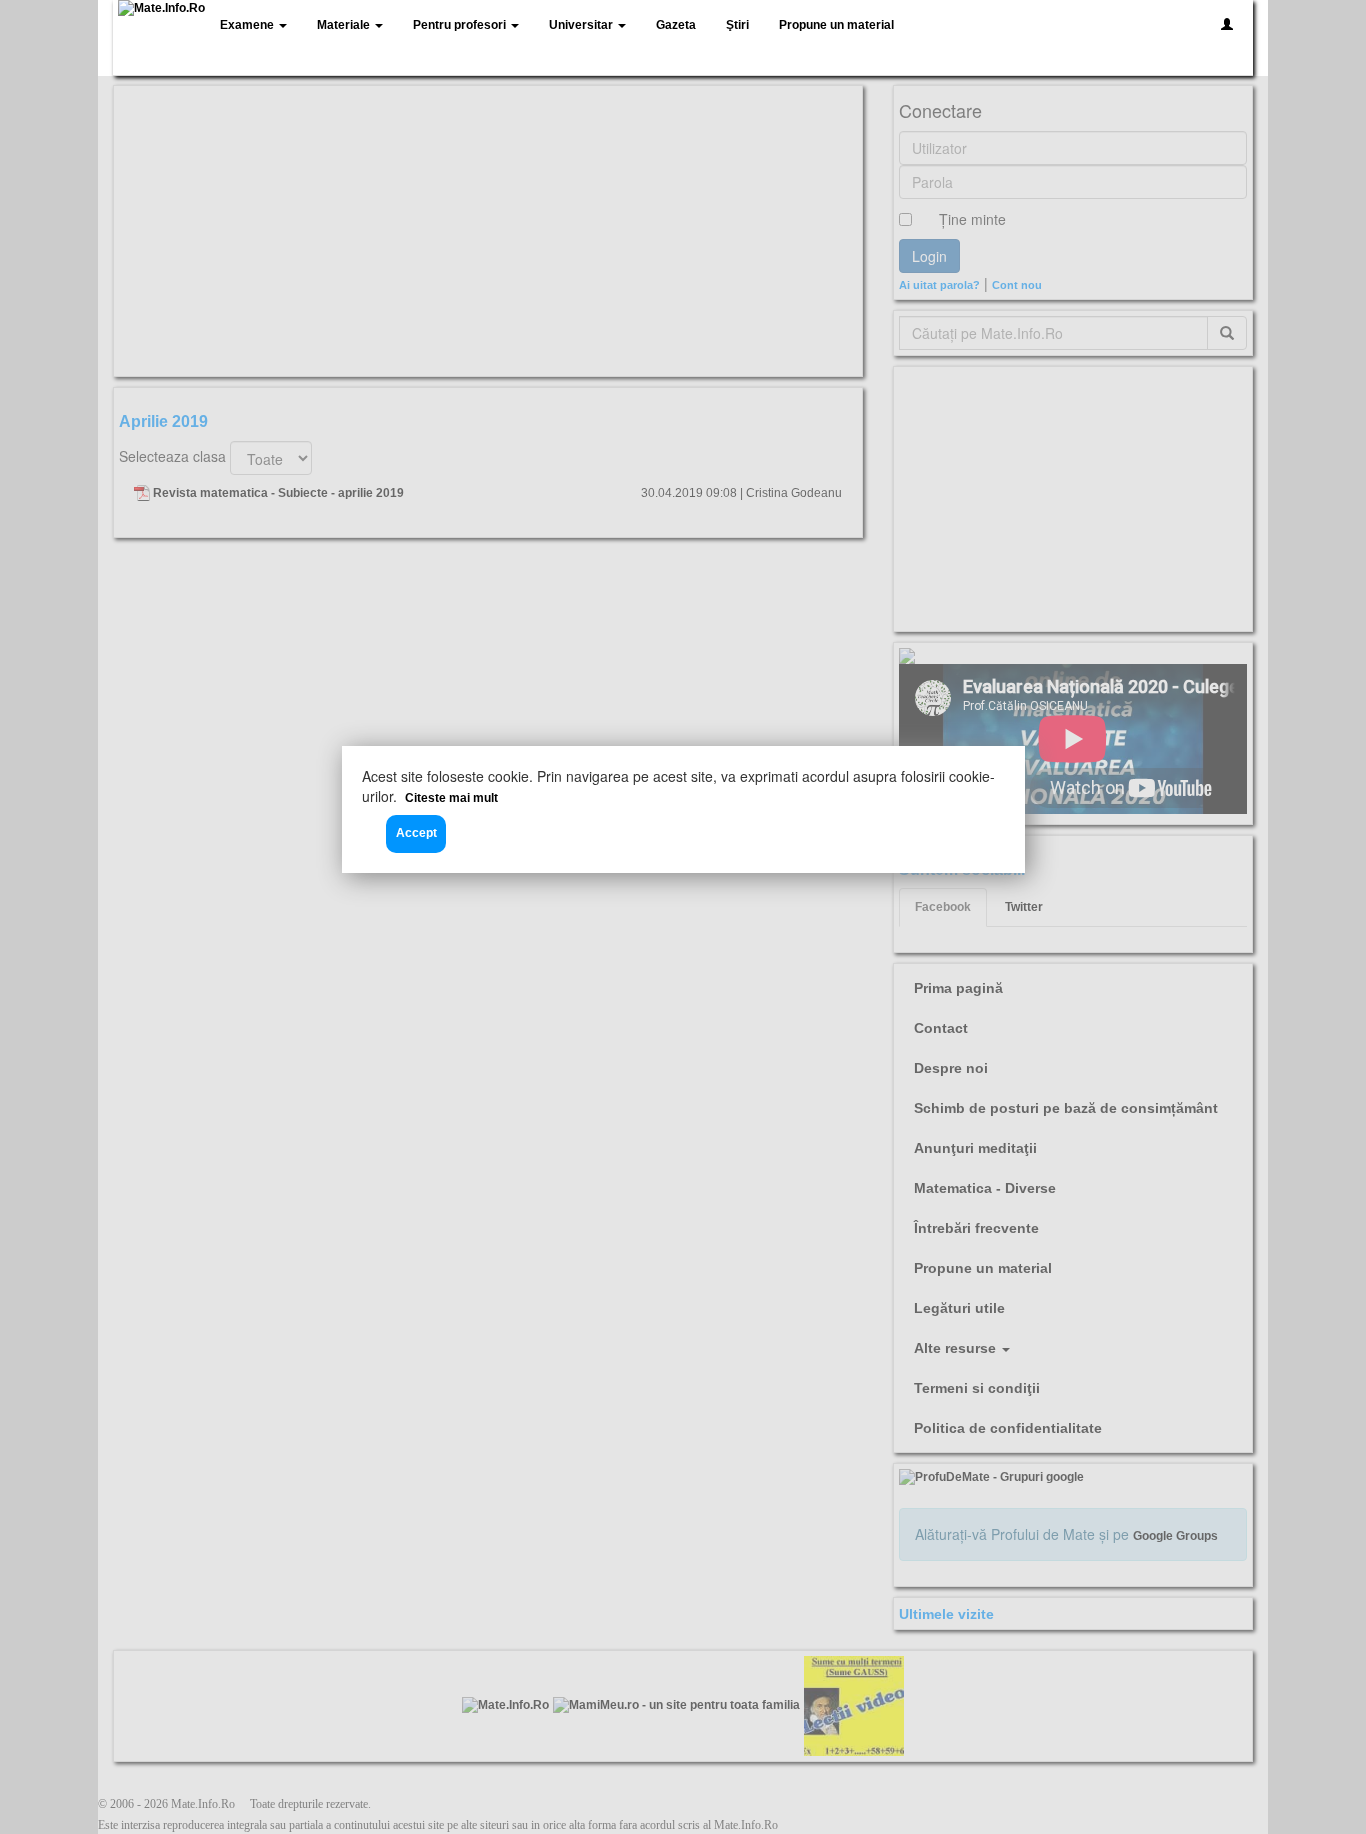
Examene (248, 25)
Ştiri (737, 25)
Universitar (582, 25)
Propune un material (836, 25)
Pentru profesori (461, 25)
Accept (416, 833)
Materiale (345, 25)
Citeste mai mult (451, 798)
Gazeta (676, 25)
